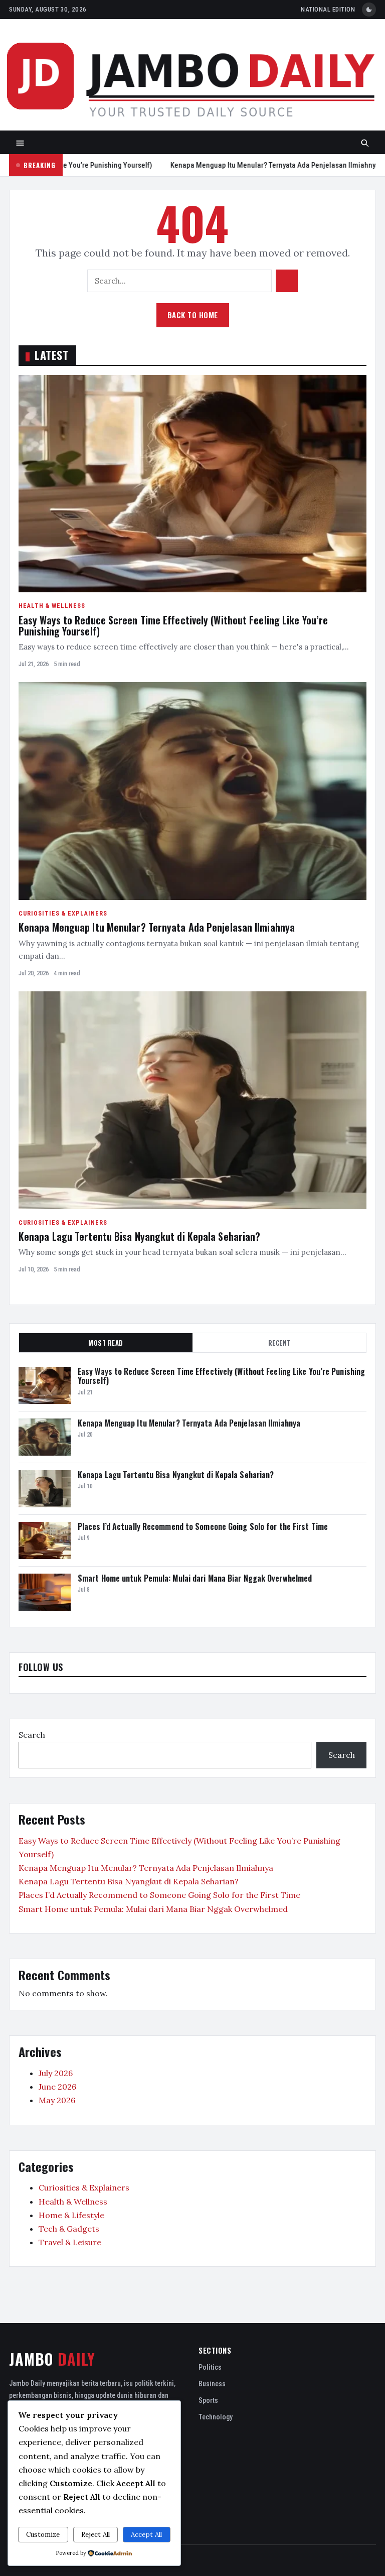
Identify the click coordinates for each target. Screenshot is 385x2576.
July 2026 (56, 2073)
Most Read (106, 1343)
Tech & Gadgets (69, 2229)
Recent (279, 1343)
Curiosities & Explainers (63, 913)
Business (212, 2384)
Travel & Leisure (70, 2242)
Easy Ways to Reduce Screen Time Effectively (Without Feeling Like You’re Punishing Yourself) (173, 625)
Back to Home (193, 315)
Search (32, 1735)
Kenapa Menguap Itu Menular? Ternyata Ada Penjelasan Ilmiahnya (247, 165)
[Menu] (20, 143)
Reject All (95, 2535)
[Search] (365, 143)
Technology (216, 2417)
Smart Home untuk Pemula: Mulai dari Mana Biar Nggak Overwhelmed (195, 1578)
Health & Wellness (52, 606)
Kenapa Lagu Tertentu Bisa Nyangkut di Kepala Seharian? (139, 1236)
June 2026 (57, 2087)
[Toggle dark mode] (369, 10)
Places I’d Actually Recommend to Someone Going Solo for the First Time (203, 1526)
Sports (208, 2400)
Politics (210, 2367)
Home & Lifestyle (71, 2215)
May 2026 (57, 2100)
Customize (43, 2535)
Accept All (146, 2535)
